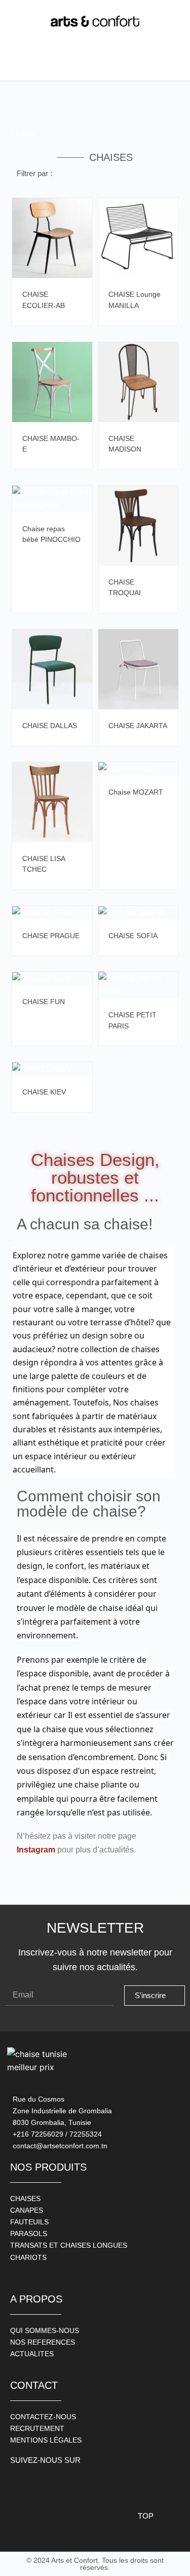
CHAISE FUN (44, 1002)
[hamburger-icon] (22, 63)
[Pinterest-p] (66, 2484)
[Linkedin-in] (89, 2484)
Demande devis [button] (82, 213)
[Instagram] (43, 2484)
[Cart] (168, 63)
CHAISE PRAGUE (51, 936)
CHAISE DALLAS (50, 726)
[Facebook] (20, 2484)
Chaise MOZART (136, 792)
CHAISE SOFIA (133, 936)
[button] (63, 63)
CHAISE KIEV (44, 1092)
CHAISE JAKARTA (138, 726)
